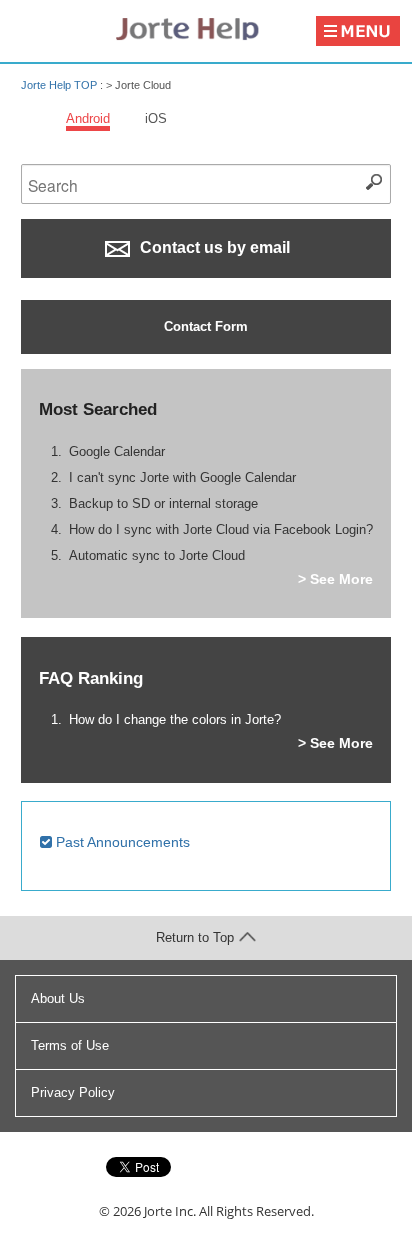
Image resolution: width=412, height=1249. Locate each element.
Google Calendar (117, 451)
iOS (156, 118)
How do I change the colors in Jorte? (175, 719)
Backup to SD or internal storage (163, 503)
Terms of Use (70, 1045)
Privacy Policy (73, 1092)
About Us (58, 998)
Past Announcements (121, 842)
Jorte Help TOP (59, 85)
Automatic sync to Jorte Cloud (157, 555)
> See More (335, 579)
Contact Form (206, 326)
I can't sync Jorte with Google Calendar (182, 477)
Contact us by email (213, 247)
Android (88, 118)
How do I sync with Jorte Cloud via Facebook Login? (221, 529)
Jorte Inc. (170, 1211)
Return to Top (195, 937)
